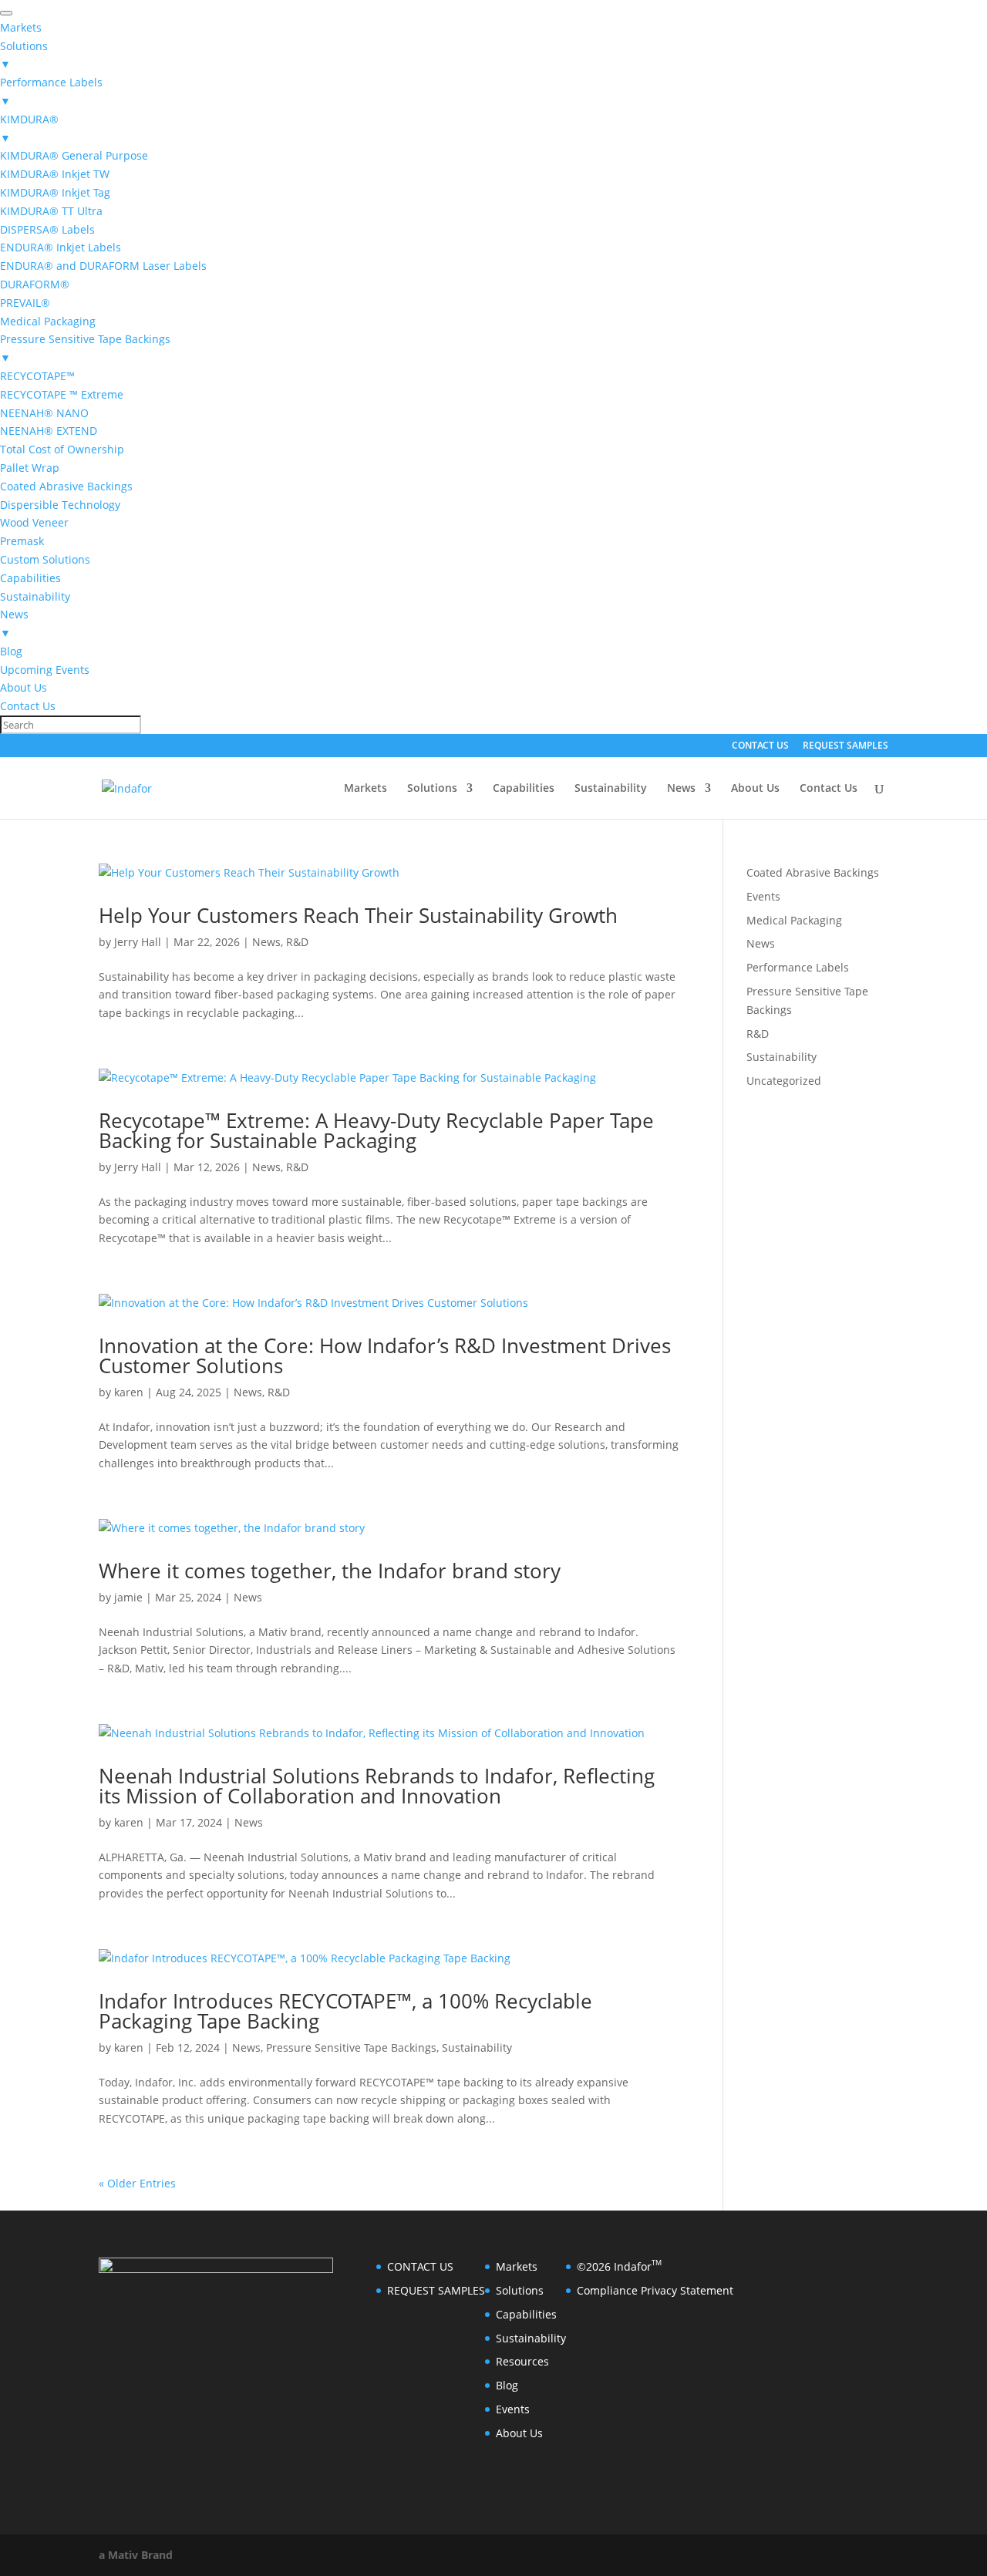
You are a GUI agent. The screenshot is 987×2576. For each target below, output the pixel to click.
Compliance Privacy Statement (655, 2290)
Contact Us (829, 789)
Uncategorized (784, 1081)
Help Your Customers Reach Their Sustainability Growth (358, 915)
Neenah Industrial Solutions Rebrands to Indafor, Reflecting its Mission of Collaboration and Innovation (377, 1786)
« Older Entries (137, 2183)
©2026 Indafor (619, 2266)
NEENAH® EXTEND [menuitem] (49, 431)
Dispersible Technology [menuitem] (60, 505)
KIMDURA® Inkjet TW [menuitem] (55, 174)
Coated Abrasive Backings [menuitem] (66, 486)
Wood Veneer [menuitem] (34, 522)
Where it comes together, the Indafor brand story (330, 1571)
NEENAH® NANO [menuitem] (44, 413)
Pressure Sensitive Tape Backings (351, 2047)
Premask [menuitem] (22, 541)
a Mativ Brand (136, 2555)
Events (763, 896)
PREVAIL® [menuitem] (25, 303)
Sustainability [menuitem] (35, 596)
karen (129, 1392)
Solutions (432, 789)
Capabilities (524, 789)
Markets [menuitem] (21, 27)
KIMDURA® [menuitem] (29, 128)
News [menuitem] (14, 623)
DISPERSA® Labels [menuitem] (47, 229)
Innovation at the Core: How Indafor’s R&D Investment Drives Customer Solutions (385, 1355)
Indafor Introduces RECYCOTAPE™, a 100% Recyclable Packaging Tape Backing (345, 2011)
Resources (522, 2361)
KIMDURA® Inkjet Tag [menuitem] (55, 192)
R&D (297, 942)
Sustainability (611, 789)
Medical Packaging (794, 920)
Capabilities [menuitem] (30, 578)
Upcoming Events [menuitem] (45, 670)
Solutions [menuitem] (24, 55)
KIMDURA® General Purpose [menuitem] (74, 155)
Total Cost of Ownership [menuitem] (62, 449)
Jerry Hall (138, 942)
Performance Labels (798, 967)
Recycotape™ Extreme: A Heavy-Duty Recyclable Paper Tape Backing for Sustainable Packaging (376, 1130)
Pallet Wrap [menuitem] (30, 468)
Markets (365, 789)
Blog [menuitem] (11, 651)
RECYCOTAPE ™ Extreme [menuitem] (62, 394)
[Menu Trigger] (6, 13)
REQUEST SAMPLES (846, 746)
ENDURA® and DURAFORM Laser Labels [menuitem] (103, 266)
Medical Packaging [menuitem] (48, 321)
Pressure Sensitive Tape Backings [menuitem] (85, 348)
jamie (128, 1597)
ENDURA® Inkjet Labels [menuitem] (61, 247)
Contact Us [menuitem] (28, 706)
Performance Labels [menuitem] (51, 91)
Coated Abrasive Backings (813, 872)
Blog (507, 2385)
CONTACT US (760, 746)
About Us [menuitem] (24, 687)
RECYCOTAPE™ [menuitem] (37, 376)
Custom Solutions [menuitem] (45, 559)
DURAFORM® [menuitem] (35, 284)
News (681, 789)
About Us (755, 789)
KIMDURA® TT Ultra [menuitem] (51, 211)
